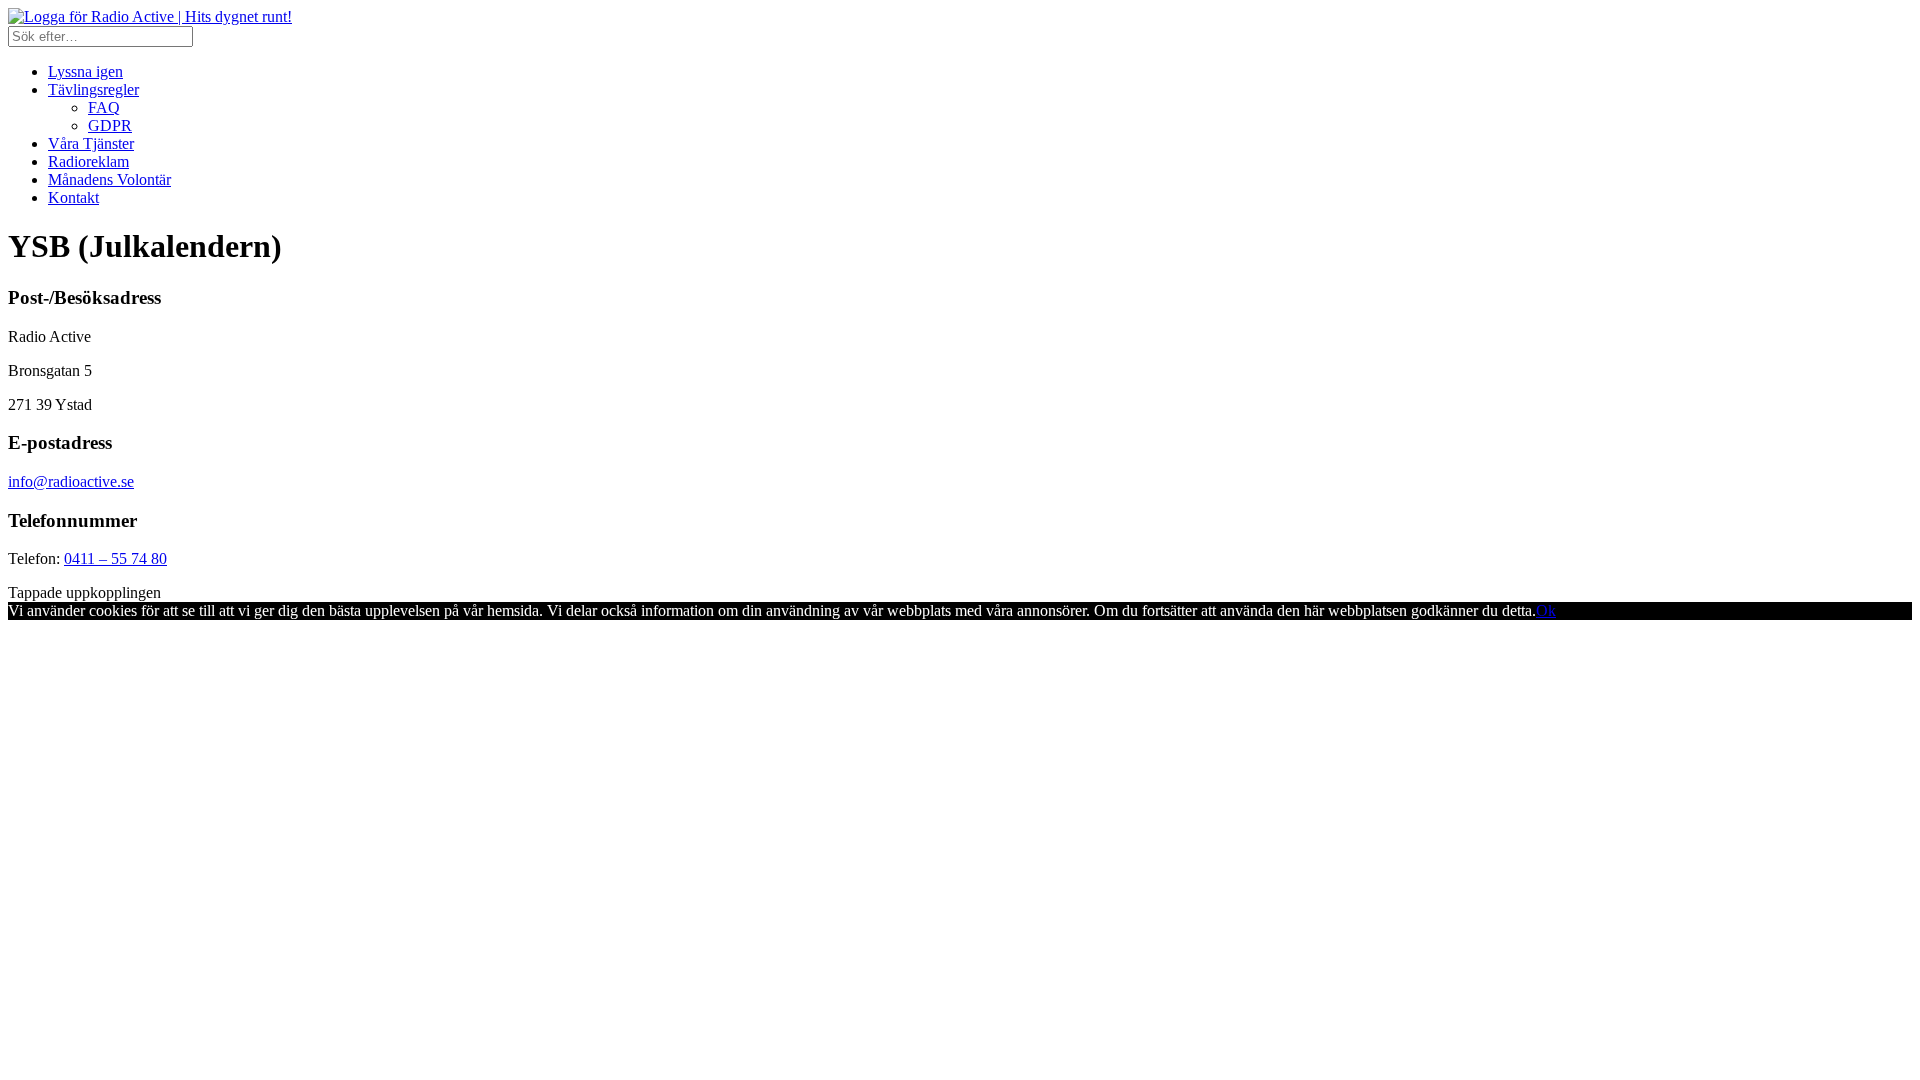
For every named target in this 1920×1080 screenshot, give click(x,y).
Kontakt (73, 197)
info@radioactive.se (71, 481)
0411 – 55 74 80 (115, 558)
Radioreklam (88, 161)
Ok (1546, 610)
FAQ (104, 107)
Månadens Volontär (109, 179)
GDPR (110, 125)
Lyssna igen (85, 71)
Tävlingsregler (93, 89)
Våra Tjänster (91, 143)
